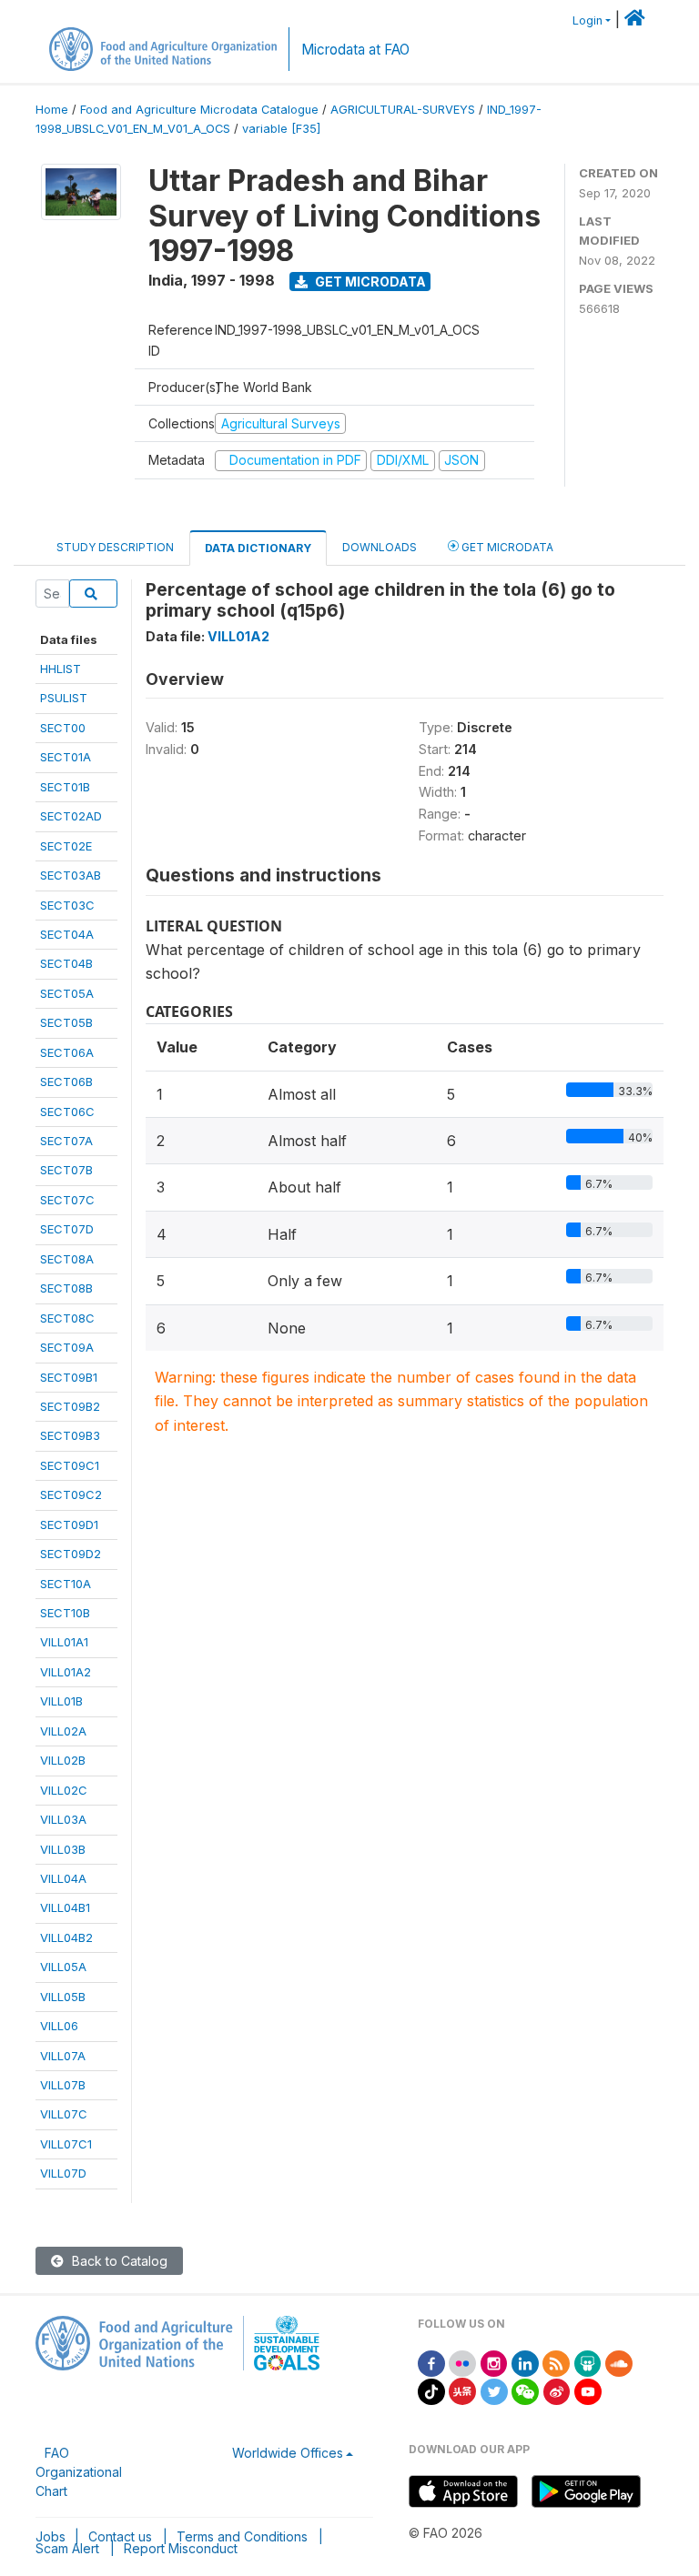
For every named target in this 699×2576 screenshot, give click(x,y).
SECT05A (67, 993)
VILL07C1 (66, 2144)
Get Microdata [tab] (506, 547)
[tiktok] (431, 2390)
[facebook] (431, 2362)
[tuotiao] (462, 2390)
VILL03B (63, 1849)
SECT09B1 (69, 1377)
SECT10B (65, 1613)
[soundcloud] (619, 2362)
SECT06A (67, 1052)
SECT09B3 (70, 1435)
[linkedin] (525, 2362)
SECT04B (66, 963)
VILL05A (63, 1967)
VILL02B (63, 1760)
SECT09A (67, 1347)
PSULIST (64, 698)
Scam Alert (67, 2548)
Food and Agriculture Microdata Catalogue (199, 110)
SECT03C (67, 905)
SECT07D (67, 1229)
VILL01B (61, 1701)
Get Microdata (369, 282)
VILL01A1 (64, 1642)
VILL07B (63, 2085)
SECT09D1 (69, 1524)
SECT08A (67, 1259)
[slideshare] (588, 2362)
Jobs (51, 2536)
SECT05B (66, 1022)
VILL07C (64, 2114)
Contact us (120, 2536)
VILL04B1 (65, 1907)
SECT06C (67, 1112)
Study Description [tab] (115, 547)
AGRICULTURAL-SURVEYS (403, 110)
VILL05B (63, 1997)
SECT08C (67, 1318)
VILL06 (59, 2026)
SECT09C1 (70, 1465)
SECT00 (63, 728)
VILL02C (64, 1790)
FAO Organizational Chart (79, 2472)
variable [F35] (281, 129)
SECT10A (66, 1584)
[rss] (556, 2362)
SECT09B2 (70, 1406)
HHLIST (61, 669)
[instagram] (494, 2362)
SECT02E (66, 846)
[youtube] (588, 2390)
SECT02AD (71, 816)
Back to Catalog (118, 2261)
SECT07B (66, 1170)
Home (52, 110)
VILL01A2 (66, 1672)
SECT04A (67, 934)
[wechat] (525, 2390)
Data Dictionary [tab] (258, 548)
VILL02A (63, 1731)
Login (588, 20)
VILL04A (63, 1878)
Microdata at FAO (355, 50)
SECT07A (66, 1141)
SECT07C (67, 1200)
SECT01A (66, 757)
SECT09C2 (71, 1494)
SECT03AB (71, 875)
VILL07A (63, 2056)
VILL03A (63, 1819)
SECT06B (66, 1082)
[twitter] (494, 2390)
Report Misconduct (181, 2548)
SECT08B (66, 1288)
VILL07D (63, 2173)
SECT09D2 (71, 1554)
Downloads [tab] (380, 547)
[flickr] (462, 2362)
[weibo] (557, 2390)
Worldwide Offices (288, 2453)
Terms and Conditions (242, 2536)
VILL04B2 (66, 1937)
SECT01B (65, 787)
